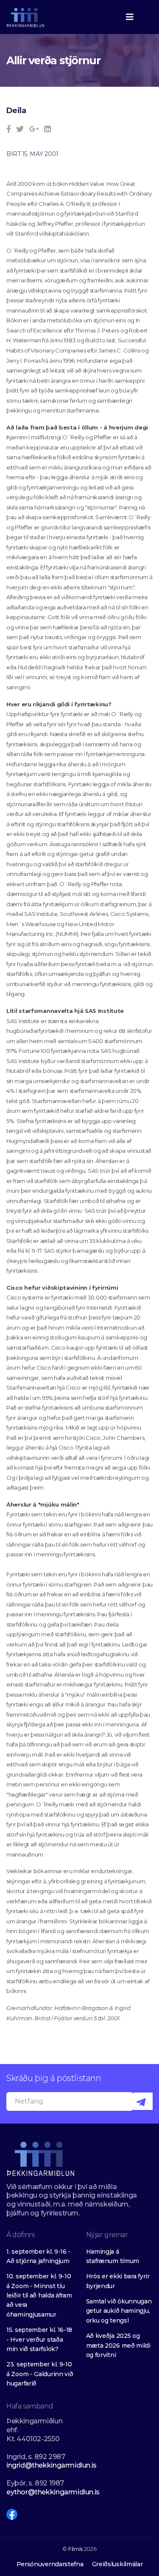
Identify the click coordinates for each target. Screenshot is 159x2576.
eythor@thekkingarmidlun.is (53, 2492)
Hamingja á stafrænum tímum (113, 2256)
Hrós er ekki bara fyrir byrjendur (118, 2281)
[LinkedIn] (47, 129)
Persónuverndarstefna (50, 2564)
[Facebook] (9, 129)
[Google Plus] (34, 129)
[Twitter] (20, 129)
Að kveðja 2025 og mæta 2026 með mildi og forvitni (118, 2345)
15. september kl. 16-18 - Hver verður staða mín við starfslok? (39, 2339)
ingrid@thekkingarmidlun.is (52, 2465)
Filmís (75, 2549)
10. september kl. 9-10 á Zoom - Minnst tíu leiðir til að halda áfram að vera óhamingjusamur (39, 2295)
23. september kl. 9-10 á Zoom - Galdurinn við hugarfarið (40, 2374)
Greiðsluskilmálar (117, 2564)
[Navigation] (130, 17)
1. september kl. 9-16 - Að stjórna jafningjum (38, 2256)
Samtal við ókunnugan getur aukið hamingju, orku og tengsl (119, 2311)
